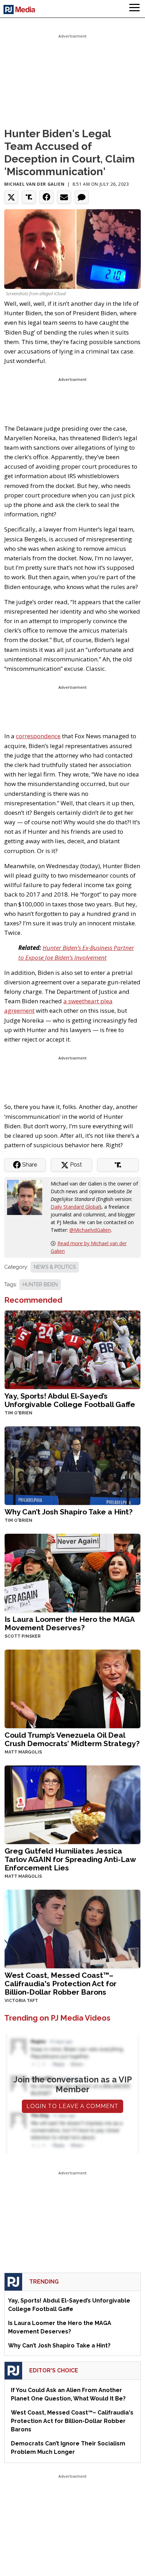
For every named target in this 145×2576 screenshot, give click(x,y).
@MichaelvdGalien (90, 1230)
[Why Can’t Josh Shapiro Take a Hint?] (72, 1465)
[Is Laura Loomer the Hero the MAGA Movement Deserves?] (72, 1572)
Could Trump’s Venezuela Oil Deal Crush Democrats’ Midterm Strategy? (72, 1739)
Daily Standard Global (75, 1207)
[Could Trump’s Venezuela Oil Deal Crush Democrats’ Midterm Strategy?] (72, 1688)
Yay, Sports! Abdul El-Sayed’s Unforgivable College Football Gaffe (70, 1400)
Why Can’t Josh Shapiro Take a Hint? (69, 1512)
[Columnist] (27, 1197)
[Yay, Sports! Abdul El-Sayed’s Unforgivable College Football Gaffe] (72, 1349)
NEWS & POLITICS (55, 1267)
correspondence (38, 736)
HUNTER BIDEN (40, 1284)
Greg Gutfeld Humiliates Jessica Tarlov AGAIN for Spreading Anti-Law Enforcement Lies (70, 1859)
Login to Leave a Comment (72, 2106)
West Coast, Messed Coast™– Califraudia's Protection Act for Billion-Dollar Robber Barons (61, 1984)
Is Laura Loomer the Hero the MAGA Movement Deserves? (70, 1623)
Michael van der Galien (34, 184)
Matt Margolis (23, 1752)
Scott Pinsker (23, 1636)
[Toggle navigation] (134, 9)
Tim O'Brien (18, 1413)
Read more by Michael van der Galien (89, 1247)
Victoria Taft (21, 2001)
